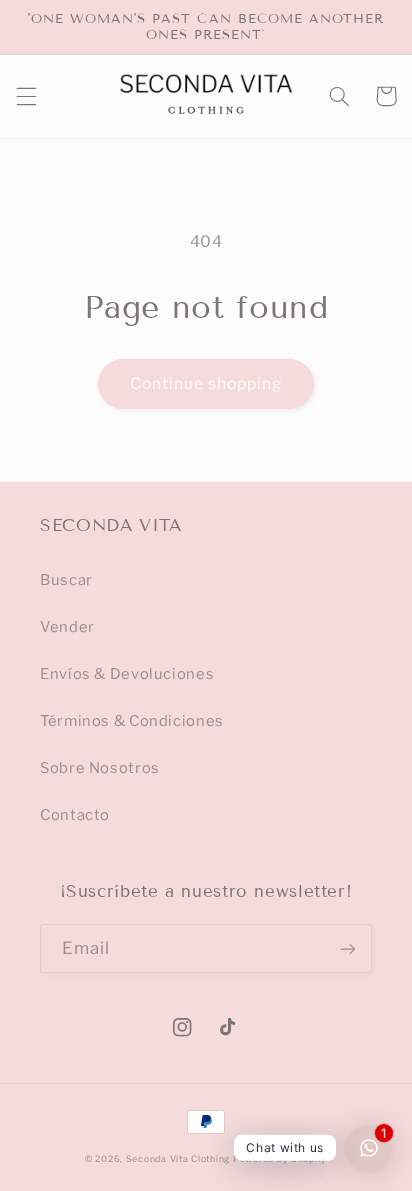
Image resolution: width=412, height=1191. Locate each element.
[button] (26, 96)
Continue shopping (206, 383)
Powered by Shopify (280, 1159)
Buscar (66, 580)
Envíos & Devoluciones (127, 674)
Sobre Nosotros (100, 768)
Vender (67, 627)
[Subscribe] (348, 948)
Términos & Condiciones (132, 721)
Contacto (75, 815)
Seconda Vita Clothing (178, 1159)
